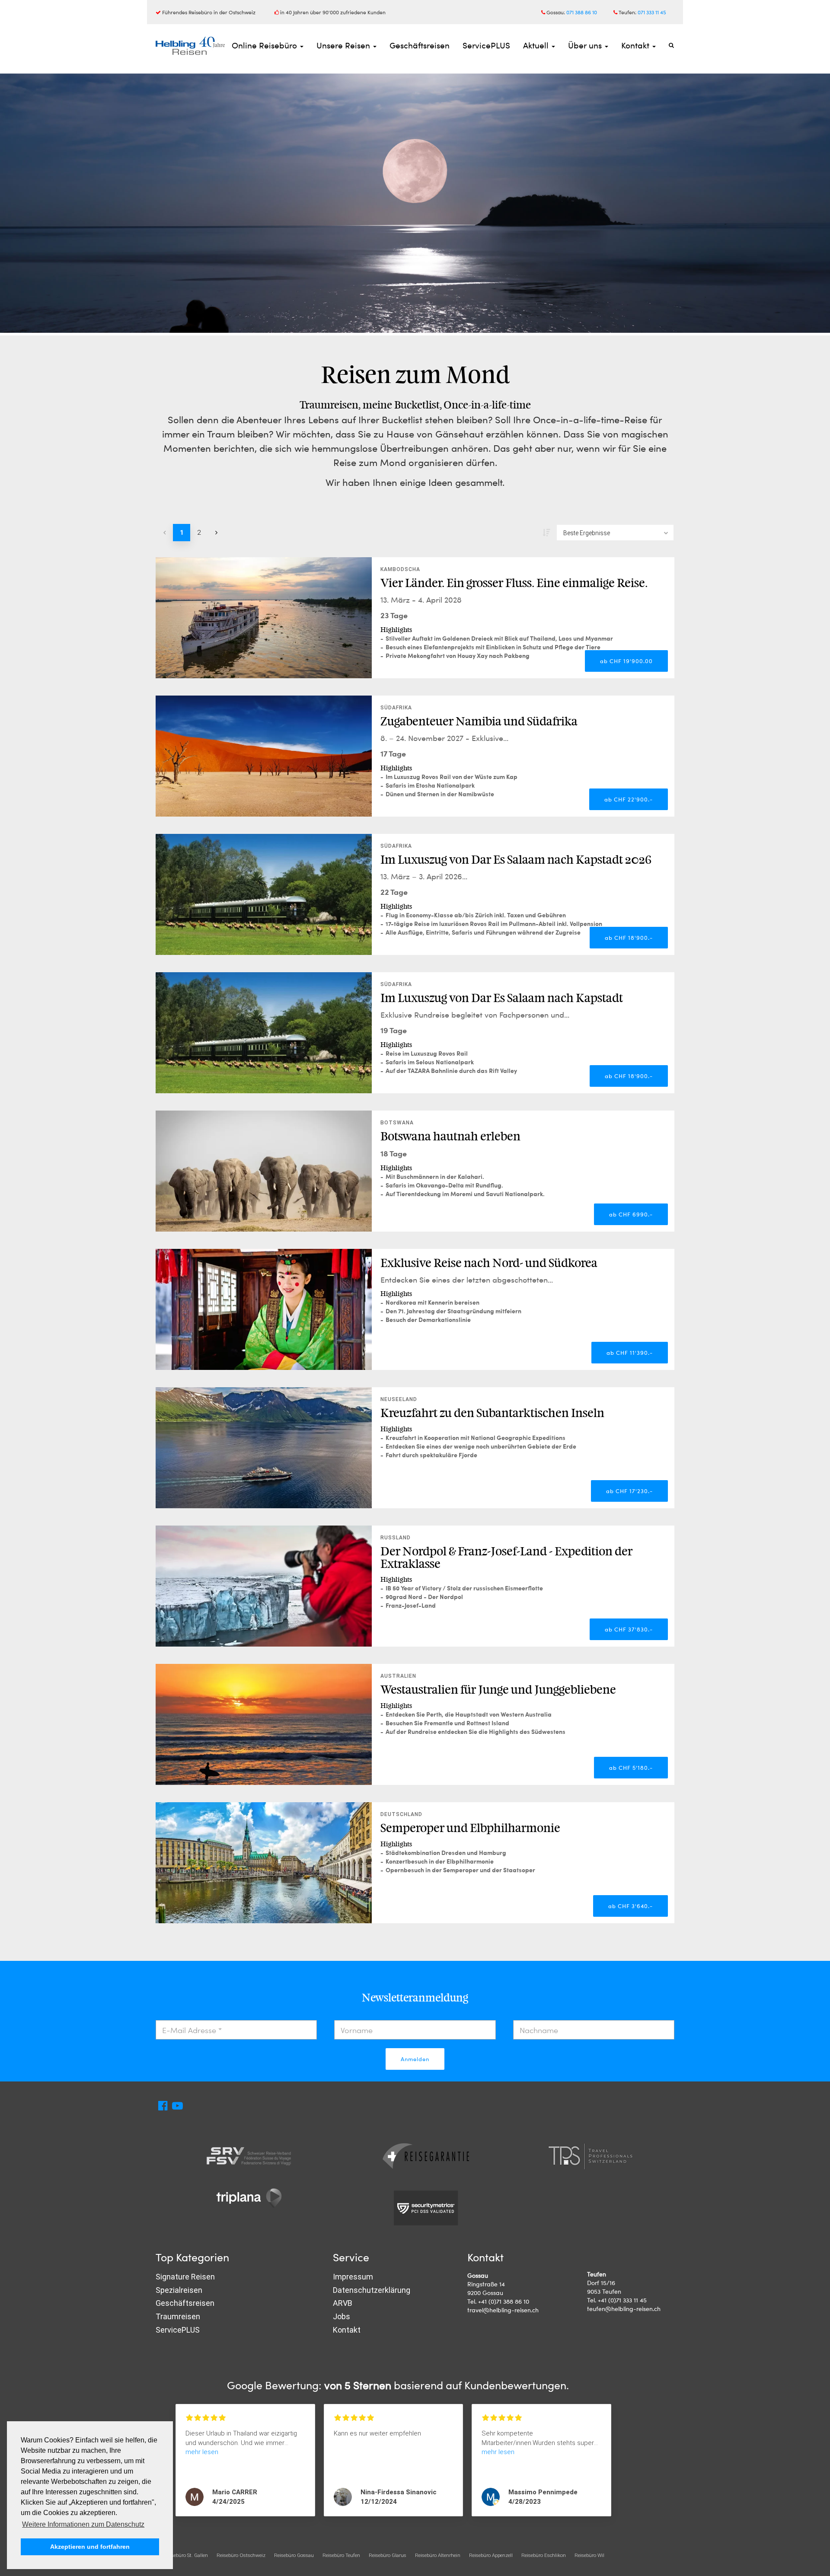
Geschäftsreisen (420, 45)
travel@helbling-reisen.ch (503, 2310)
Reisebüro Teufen (341, 2555)
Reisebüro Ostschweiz (241, 2555)
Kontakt (636, 45)
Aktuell (537, 45)
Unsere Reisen (344, 45)
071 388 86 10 (582, 12)
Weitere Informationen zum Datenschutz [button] (83, 2524)
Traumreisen (178, 2316)
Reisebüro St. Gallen (186, 2555)
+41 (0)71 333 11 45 (622, 2300)
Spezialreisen (179, 2290)
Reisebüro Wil (589, 2555)
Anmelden (415, 2059)
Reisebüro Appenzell (491, 2555)
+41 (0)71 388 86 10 (504, 2301)
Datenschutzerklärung (372, 2290)
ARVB (343, 2303)
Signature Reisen (185, 2277)
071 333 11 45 (652, 12)
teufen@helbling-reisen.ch (624, 2309)
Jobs (342, 2316)
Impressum (353, 2277)
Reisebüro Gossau (294, 2555)
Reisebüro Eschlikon (544, 2555)
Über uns (586, 45)
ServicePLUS (486, 45)
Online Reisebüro (265, 45)
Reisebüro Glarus (388, 2555)
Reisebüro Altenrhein (438, 2555)
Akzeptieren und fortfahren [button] (90, 2547)
